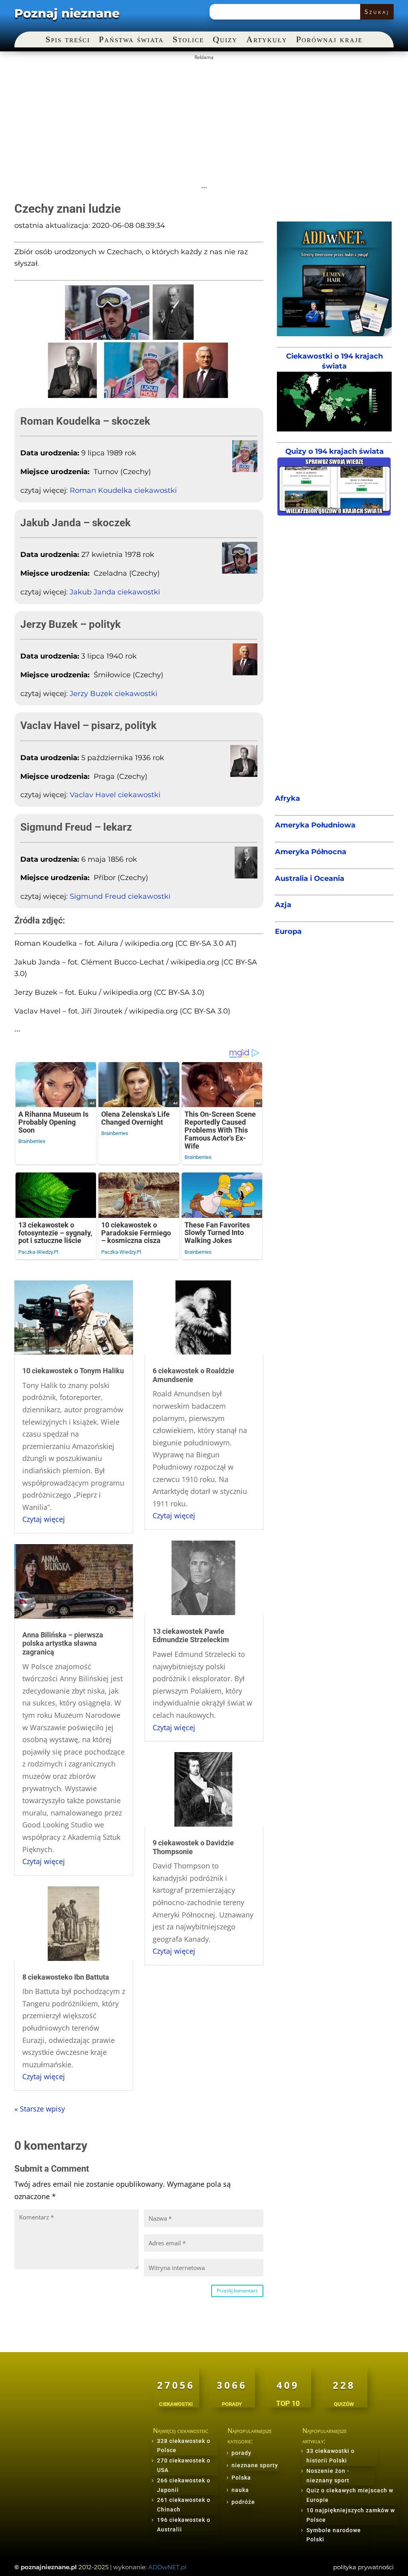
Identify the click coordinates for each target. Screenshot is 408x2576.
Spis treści (68, 40)
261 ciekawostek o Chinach (184, 2505)
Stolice (188, 40)
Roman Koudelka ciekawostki (123, 490)
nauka (240, 2490)
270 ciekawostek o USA (184, 2465)
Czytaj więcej (44, 1519)
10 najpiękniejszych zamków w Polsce (351, 2515)
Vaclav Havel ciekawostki (115, 795)
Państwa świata (131, 40)
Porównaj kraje (329, 40)
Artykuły (267, 40)
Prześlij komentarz (237, 2291)
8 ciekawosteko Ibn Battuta (66, 1977)
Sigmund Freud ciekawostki (120, 896)
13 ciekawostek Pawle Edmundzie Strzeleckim (191, 1636)
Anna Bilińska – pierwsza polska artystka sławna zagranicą (63, 1643)
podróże (243, 2502)
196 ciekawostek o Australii (184, 2525)
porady (241, 2453)
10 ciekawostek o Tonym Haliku (73, 1371)
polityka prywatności (363, 2567)
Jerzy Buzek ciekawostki (114, 694)
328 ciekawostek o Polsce (184, 2446)
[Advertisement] (204, 120)
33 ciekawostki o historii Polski (331, 2456)
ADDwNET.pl (167, 2567)
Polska (241, 2478)
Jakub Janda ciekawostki (115, 592)
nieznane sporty (255, 2465)
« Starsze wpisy (40, 2109)
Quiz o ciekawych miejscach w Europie (350, 2495)
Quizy (225, 40)
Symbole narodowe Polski (334, 2535)
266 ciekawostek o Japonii (184, 2485)
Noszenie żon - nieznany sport (328, 2476)
